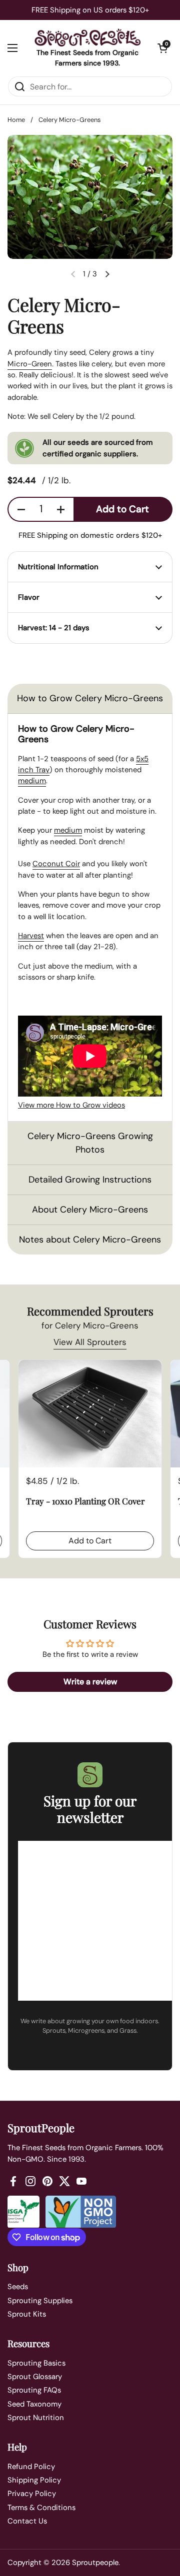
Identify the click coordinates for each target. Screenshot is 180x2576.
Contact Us (27, 2521)
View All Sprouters (90, 1342)
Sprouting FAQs (34, 2390)
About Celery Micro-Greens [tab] (90, 1210)
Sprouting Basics (36, 2363)
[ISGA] (23, 2212)
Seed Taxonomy (34, 2404)
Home (16, 120)
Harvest (31, 936)
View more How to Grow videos (71, 1105)
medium (32, 781)
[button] (162, 48)
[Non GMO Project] (81, 2212)
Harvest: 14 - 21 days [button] (54, 628)
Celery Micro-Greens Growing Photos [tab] (90, 1143)
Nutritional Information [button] (58, 567)
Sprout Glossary (35, 2377)
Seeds (18, 2287)
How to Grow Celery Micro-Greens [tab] (90, 698)
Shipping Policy (34, 2480)
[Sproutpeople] (87, 37)
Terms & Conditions (41, 2508)
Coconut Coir (56, 864)
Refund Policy (31, 2467)
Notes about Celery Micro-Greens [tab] (90, 1240)
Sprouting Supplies (40, 2301)
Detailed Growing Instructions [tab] (90, 1180)
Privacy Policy (32, 2494)
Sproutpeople (95, 2563)
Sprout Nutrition (36, 2418)
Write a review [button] (90, 1682)
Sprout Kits (27, 2314)
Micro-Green (30, 364)
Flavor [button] (29, 597)
